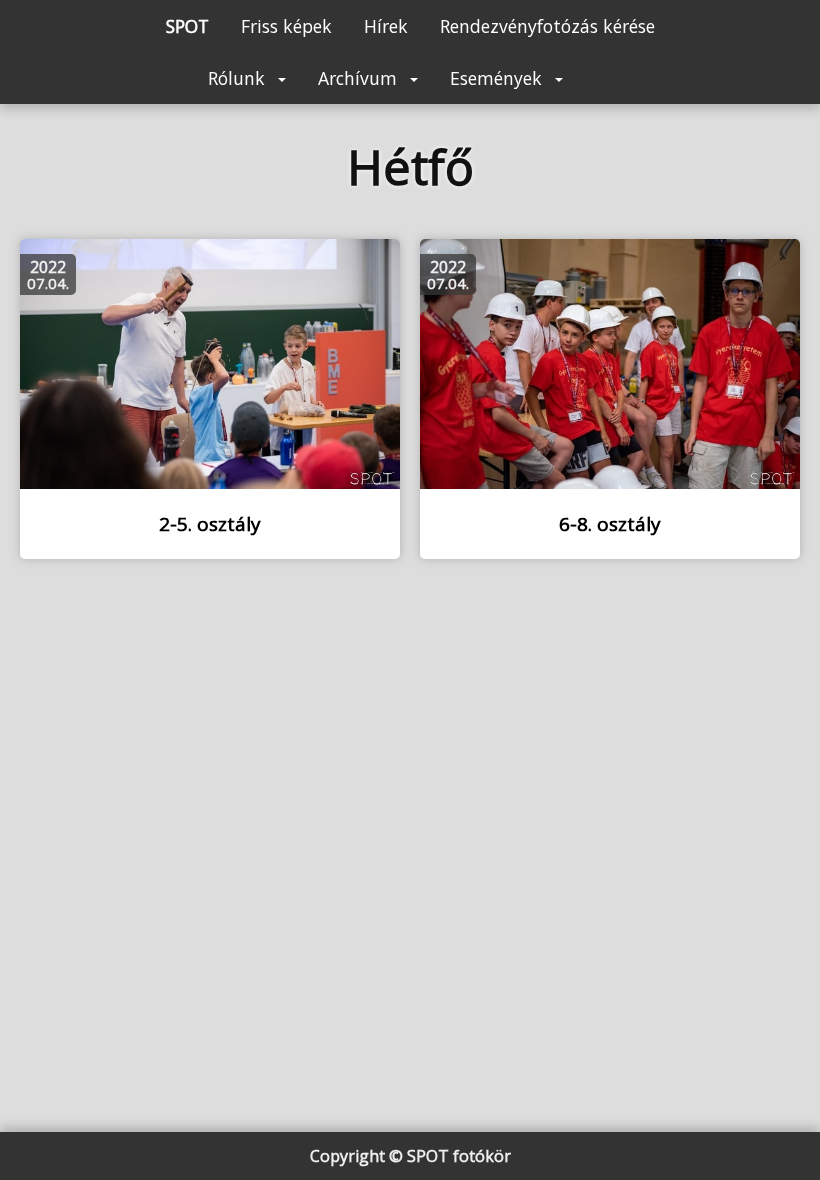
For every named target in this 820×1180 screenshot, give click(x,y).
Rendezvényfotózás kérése (547, 26)
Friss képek (286, 26)
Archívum (360, 78)
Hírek (386, 26)
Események (498, 78)
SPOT (187, 26)
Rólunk (239, 78)
